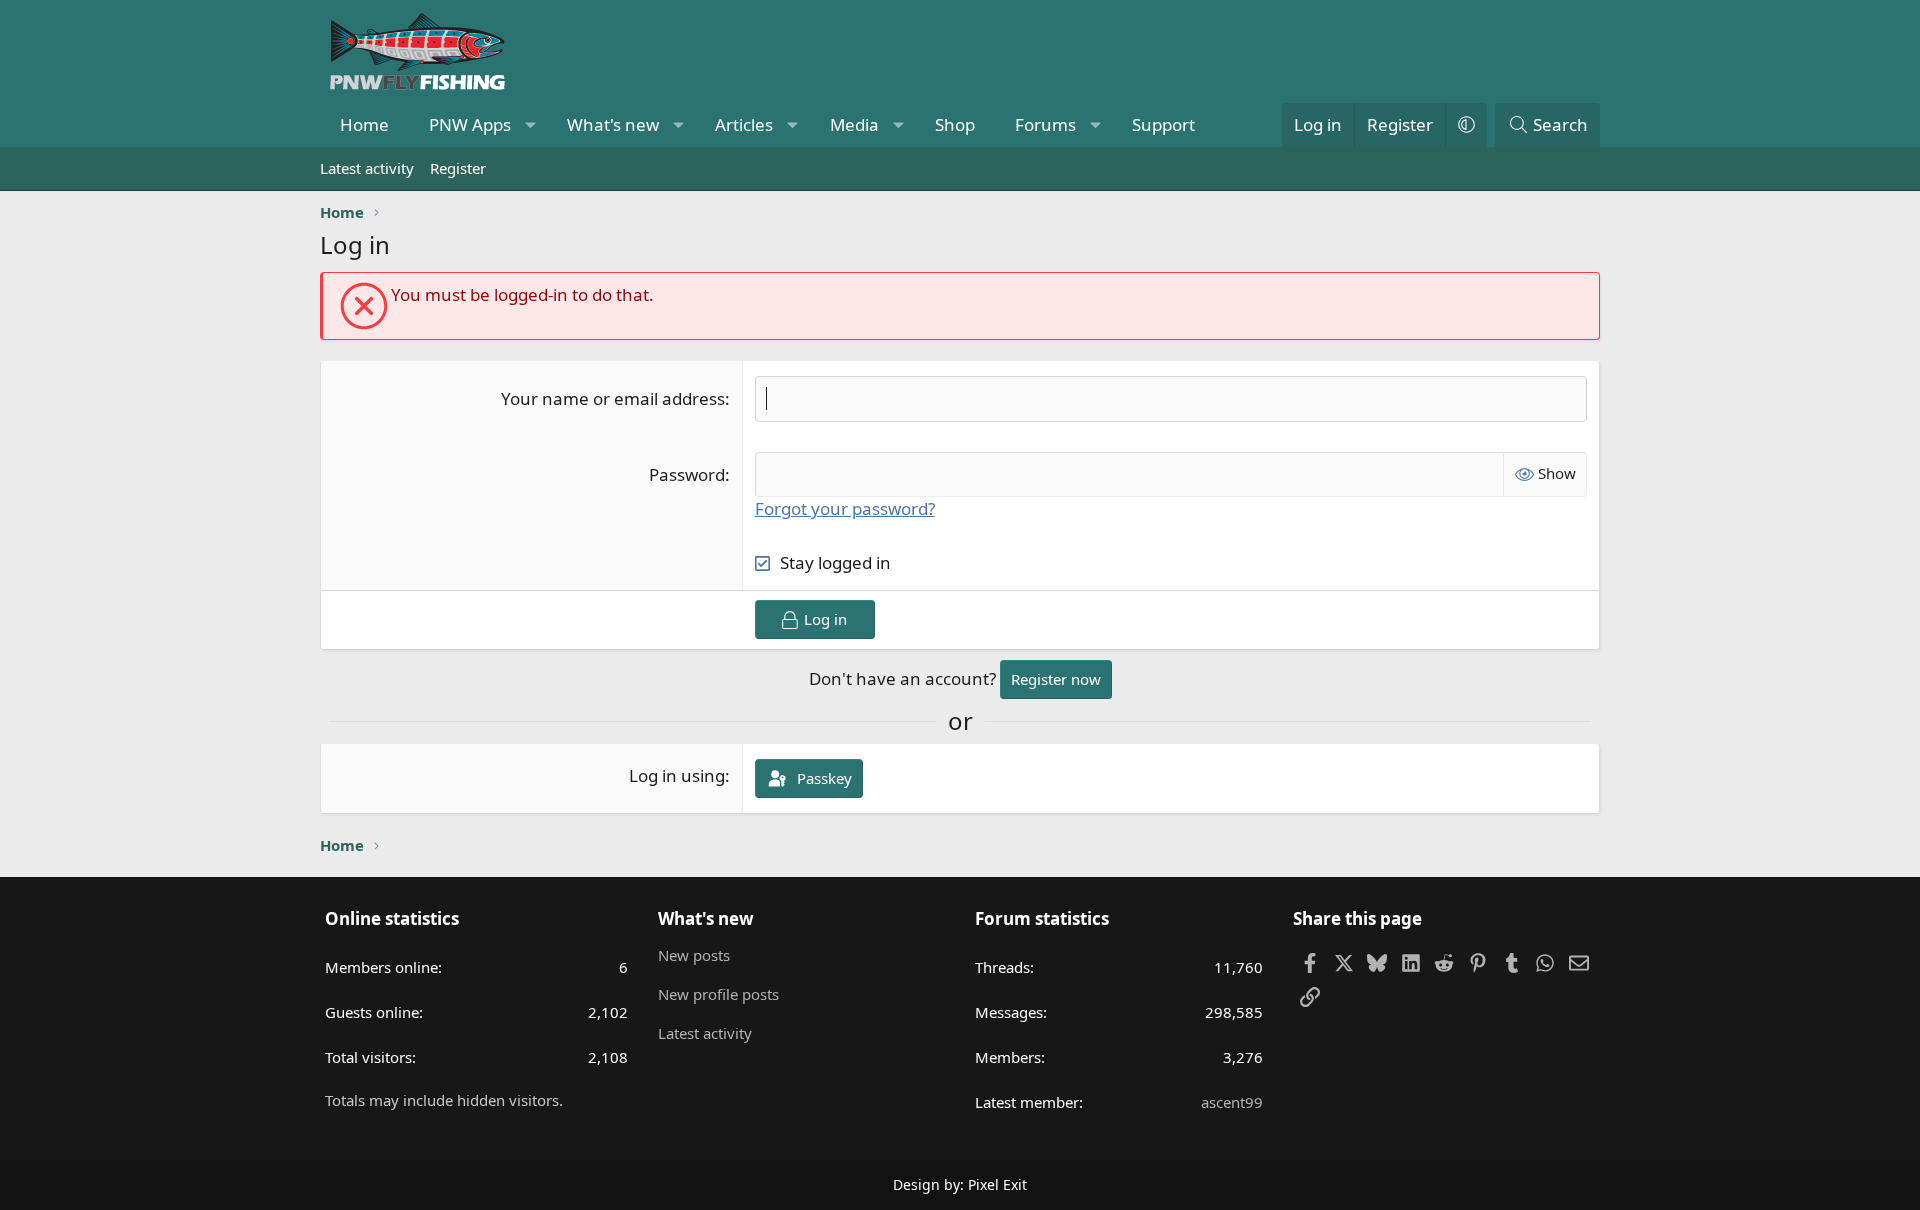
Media (854, 124)
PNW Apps (470, 124)
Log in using (677, 775)
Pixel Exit (997, 1184)
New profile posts (718, 994)
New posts (694, 955)
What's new (613, 124)
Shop (955, 124)
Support (1163, 124)
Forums (1045, 124)
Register (458, 168)
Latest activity (367, 168)
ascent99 (1232, 1102)
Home (364, 124)
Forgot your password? (845, 508)
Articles (744, 124)
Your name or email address (613, 398)
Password (687, 474)
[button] (531, 125)
